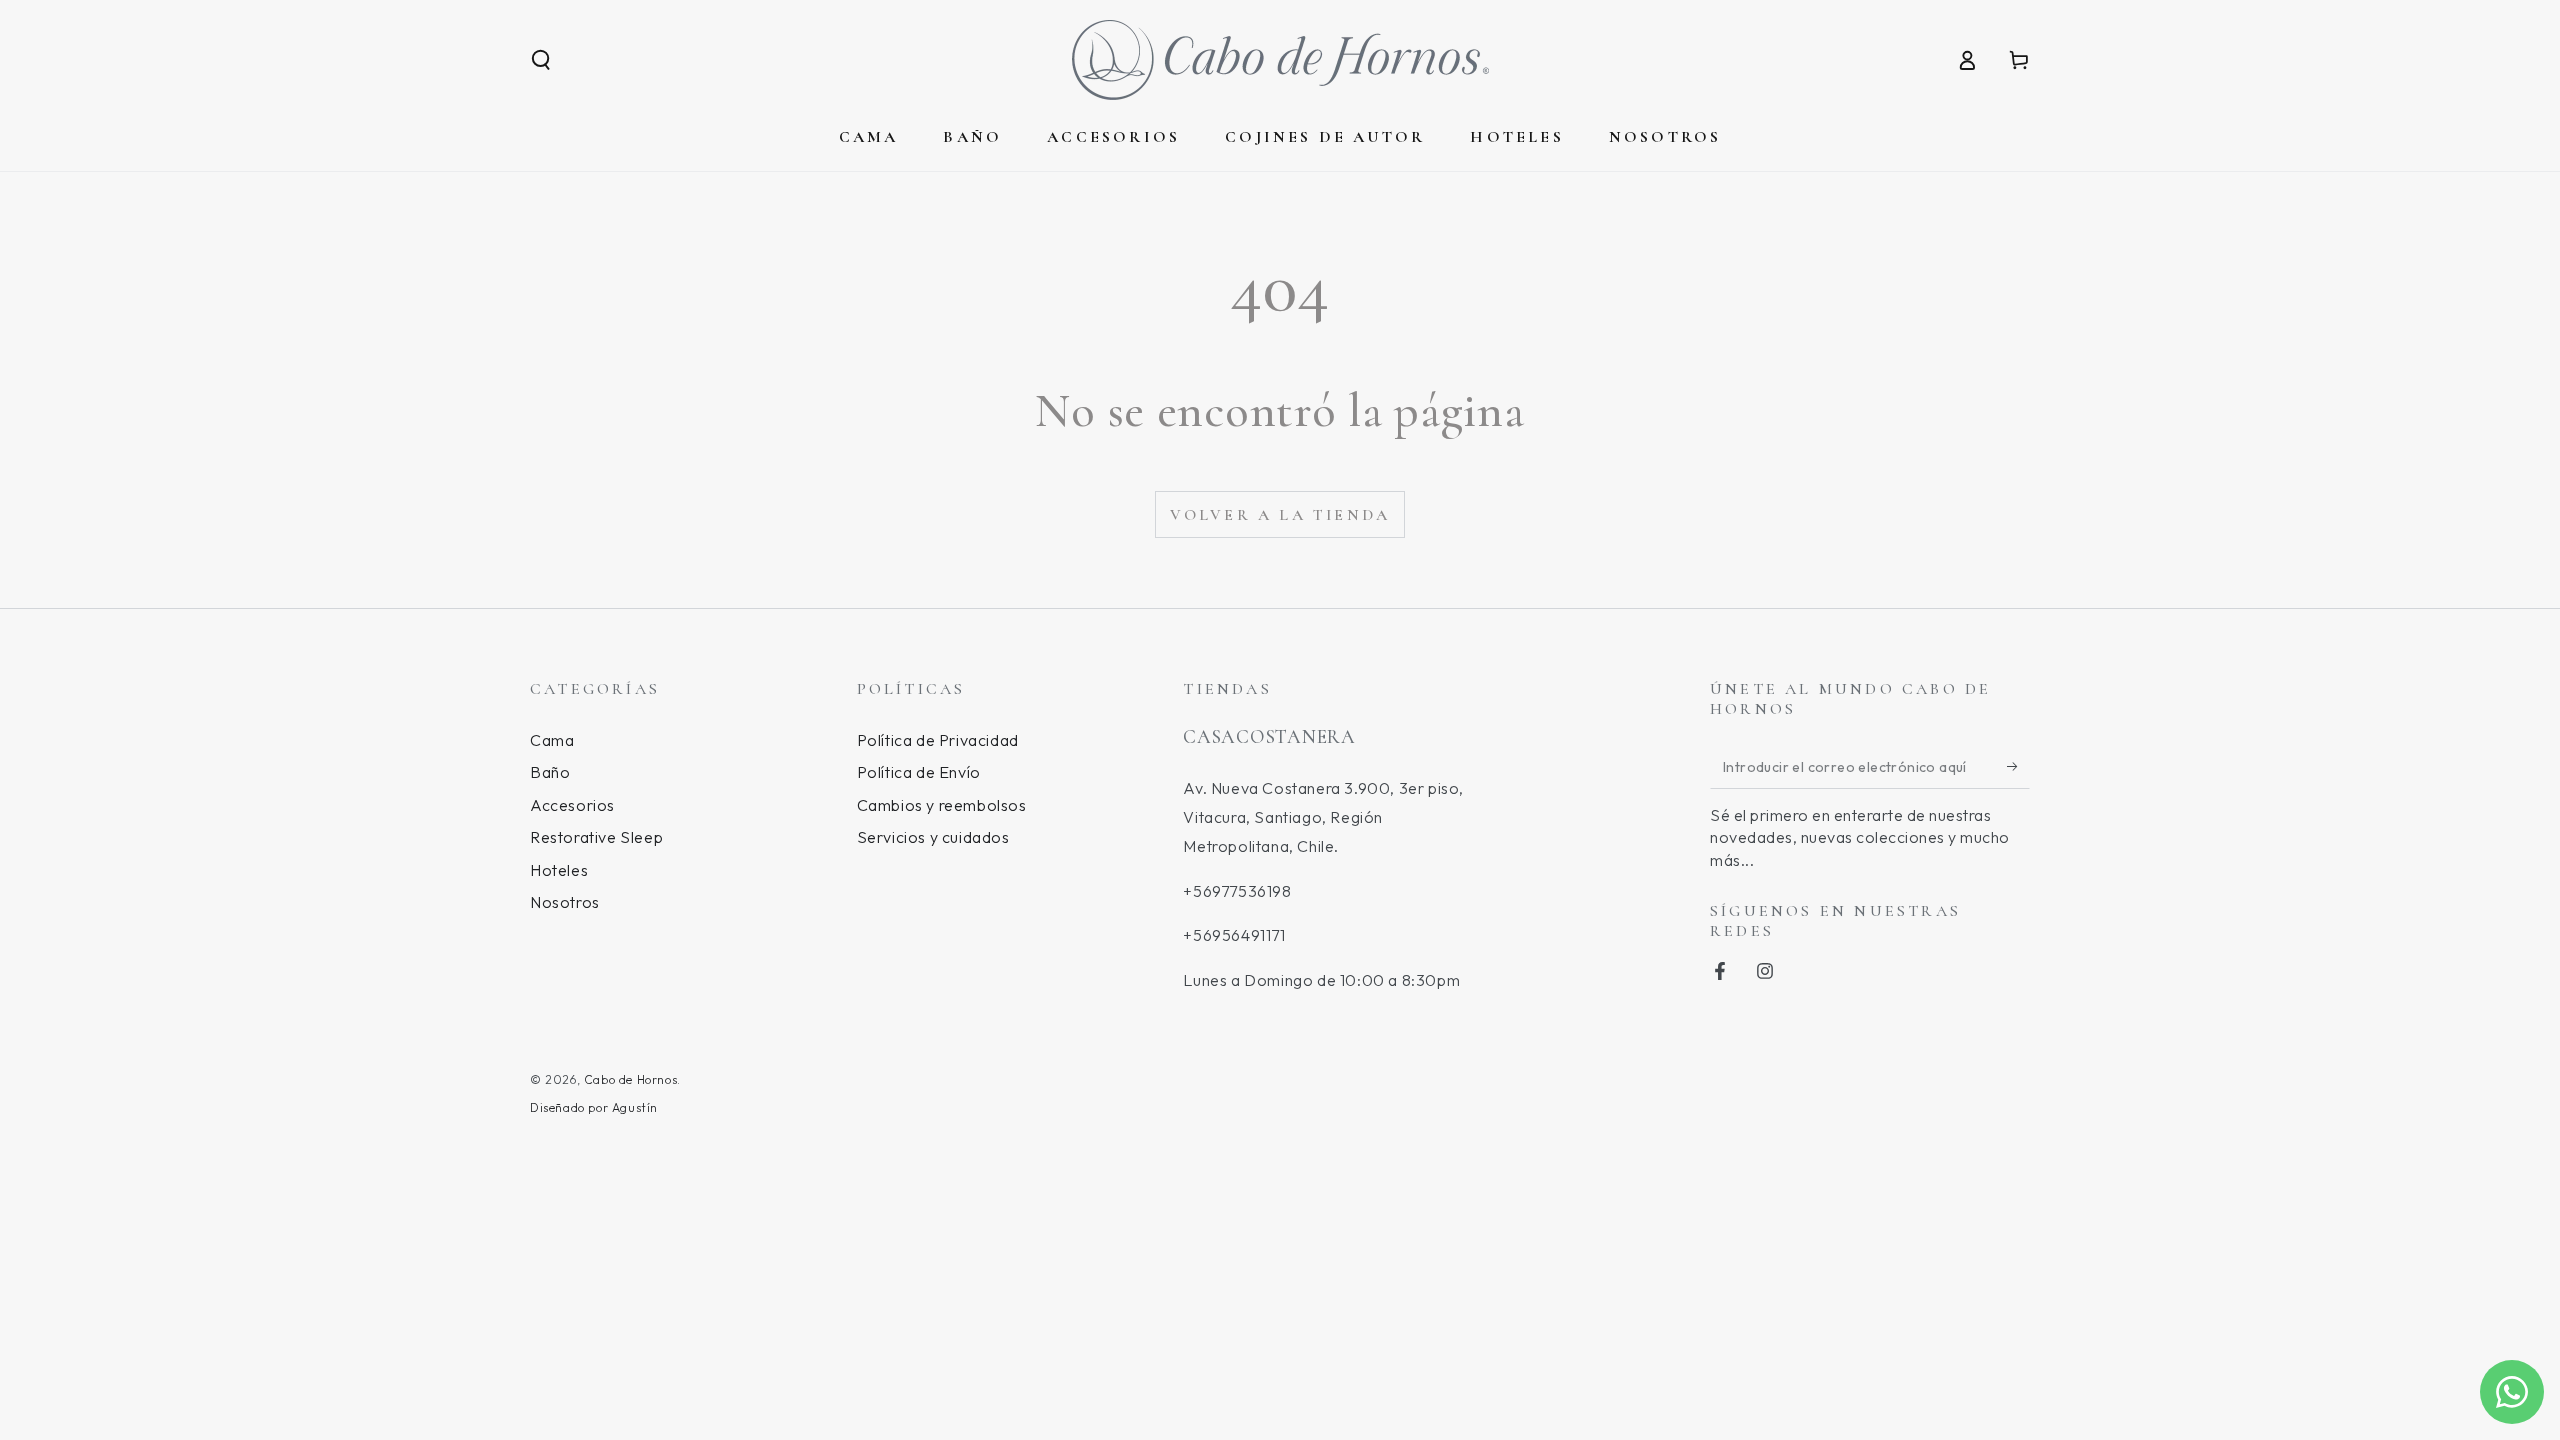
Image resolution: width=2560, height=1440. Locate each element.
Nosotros (565, 902)
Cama (552, 740)
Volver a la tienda (1280, 515)
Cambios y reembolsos (942, 805)
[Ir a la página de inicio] (1280, 60)
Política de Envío (919, 772)
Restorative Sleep (596, 837)
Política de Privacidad (938, 740)
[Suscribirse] (2018, 766)
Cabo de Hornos (630, 1079)
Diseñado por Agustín (594, 1107)
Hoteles (559, 870)
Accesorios (572, 805)
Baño (550, 772)
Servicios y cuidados (933, 837)
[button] (541, 60)
